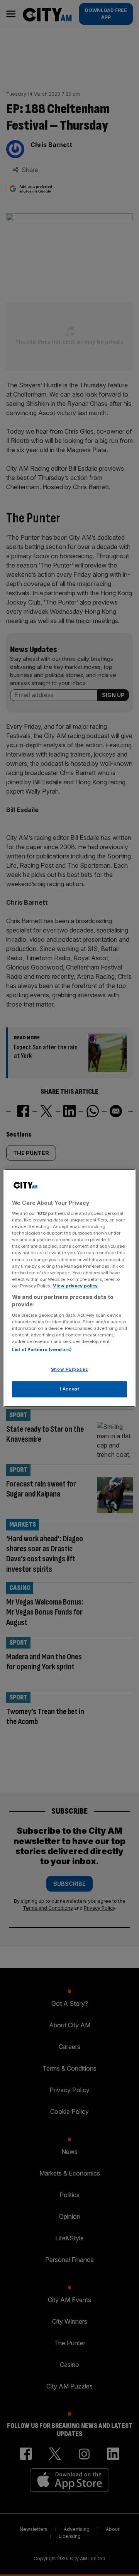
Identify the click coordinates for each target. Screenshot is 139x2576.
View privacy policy (75, 1286)
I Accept (70, 1389)
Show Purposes (69, 1370)
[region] (69, 1288)
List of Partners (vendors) (42, 1350)
